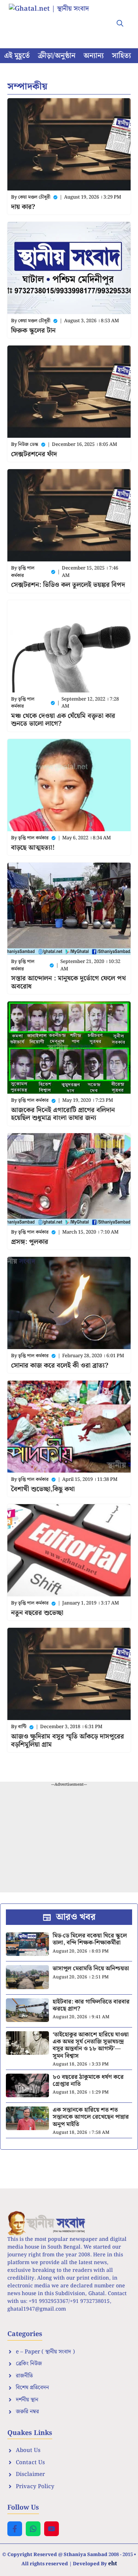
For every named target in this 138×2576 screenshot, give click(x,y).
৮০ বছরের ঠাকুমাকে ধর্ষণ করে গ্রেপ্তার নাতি (88, 2081)
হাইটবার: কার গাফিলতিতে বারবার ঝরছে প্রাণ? (91, 2005)
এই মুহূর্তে (17, 56)
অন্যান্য (94, 56)
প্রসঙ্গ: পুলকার (30, 1242)
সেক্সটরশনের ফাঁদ (34, 454)
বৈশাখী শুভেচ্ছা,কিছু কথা (43, 1489)
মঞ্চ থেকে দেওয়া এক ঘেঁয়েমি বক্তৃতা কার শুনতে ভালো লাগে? (63, 720)
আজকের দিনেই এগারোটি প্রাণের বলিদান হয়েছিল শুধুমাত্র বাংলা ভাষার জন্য (63, 1114)
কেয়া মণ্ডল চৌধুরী (34, 197)
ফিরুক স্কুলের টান (33, 331)
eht (113, 2563)
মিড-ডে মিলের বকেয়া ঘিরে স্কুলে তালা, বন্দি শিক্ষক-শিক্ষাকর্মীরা (90, 1939)
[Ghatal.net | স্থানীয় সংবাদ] (56, 18)
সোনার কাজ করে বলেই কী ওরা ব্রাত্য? (60, 1366)
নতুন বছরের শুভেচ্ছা (37, 1613)
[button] (120, 24)
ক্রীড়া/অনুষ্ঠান (57, 56)
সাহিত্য (121, 56)
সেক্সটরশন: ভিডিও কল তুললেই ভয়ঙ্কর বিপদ (68, 585)
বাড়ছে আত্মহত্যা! (33, 848)
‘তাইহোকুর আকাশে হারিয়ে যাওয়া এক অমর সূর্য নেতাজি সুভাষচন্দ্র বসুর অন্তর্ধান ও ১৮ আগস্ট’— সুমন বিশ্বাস (91, 2045)
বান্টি (22, 1727)
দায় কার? (23, 207)
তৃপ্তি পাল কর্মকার (23, 572)
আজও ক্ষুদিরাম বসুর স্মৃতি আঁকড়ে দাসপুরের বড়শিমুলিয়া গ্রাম (68, 1741)
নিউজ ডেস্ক (28, 445)
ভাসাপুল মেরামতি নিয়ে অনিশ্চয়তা (91, 1969)
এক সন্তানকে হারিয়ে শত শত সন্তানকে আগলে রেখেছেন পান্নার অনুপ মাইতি (91, 2117)
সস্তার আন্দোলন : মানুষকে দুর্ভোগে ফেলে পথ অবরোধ (68, 982)
